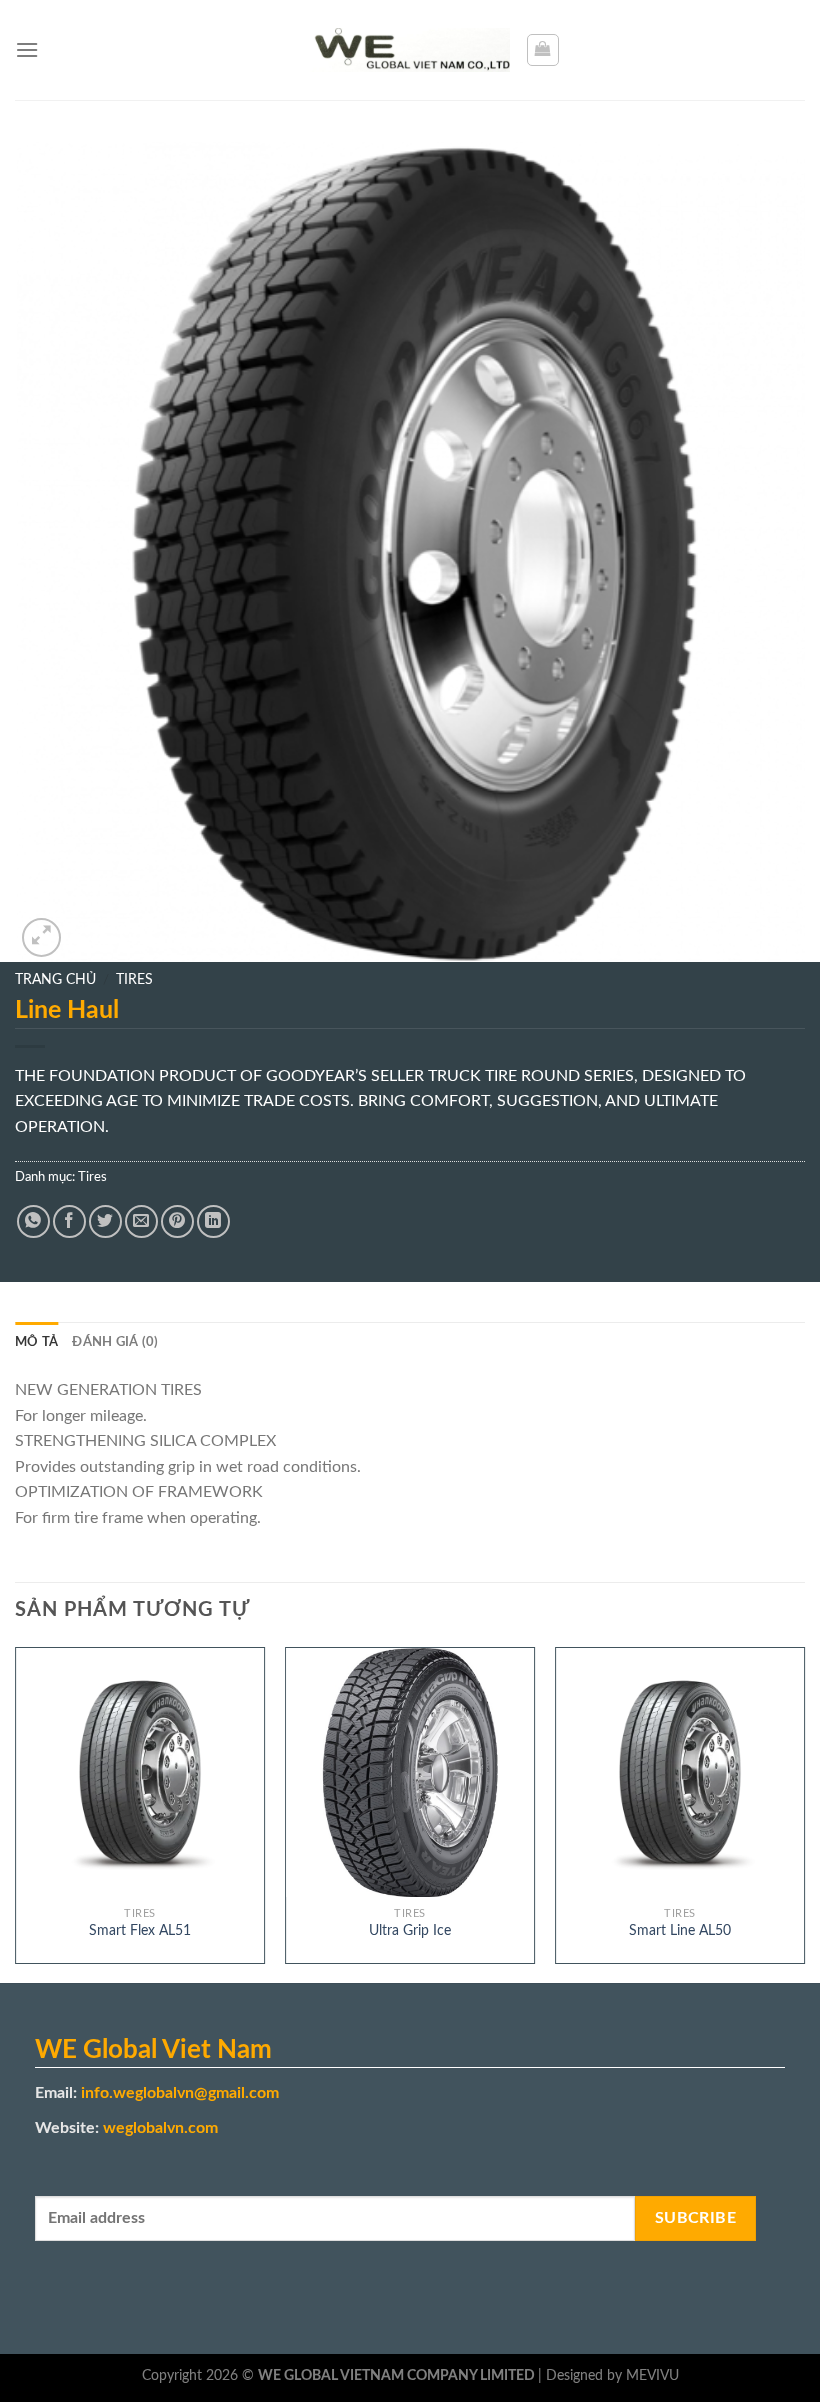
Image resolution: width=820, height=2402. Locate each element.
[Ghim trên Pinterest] (177, 1221)
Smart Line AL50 (680, 1930)
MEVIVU (652, 2375)
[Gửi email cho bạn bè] (141, 1221)
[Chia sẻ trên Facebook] (69, 1221)
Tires (134, 980)
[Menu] (27, 49)
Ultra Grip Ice (410, 1930)
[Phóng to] (41, 937)
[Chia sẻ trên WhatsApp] (33, 1221)
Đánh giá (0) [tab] (115, 1342)
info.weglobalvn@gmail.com (180, 2093)
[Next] (804, 1813)
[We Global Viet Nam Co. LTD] (410, 50)
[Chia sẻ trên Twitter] (105, 1221)
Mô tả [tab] (36, 1342)
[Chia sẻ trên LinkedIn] (213, 1221)
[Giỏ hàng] (543, 50)
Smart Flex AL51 (140, 1930)
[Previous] (16, 1813)
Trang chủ (55, 980)
